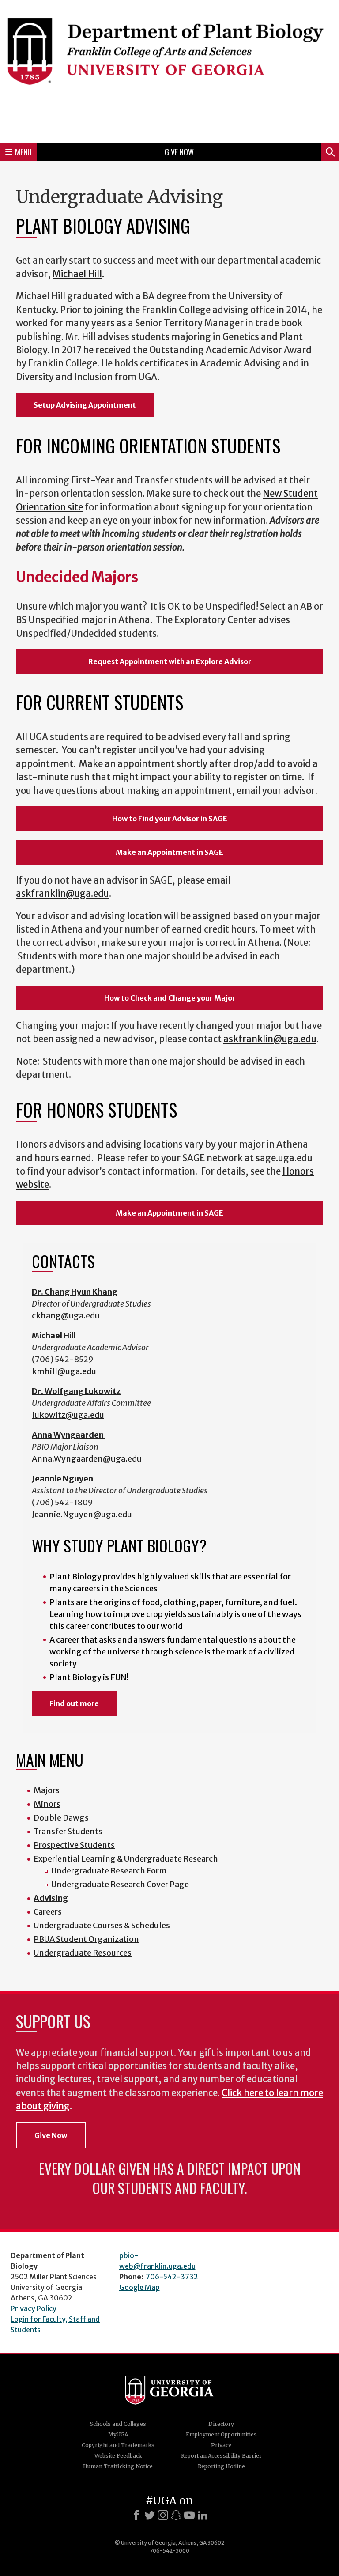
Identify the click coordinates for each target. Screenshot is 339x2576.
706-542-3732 (172, 2277)
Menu (23, 152)
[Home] (169, 70)
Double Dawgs (61, 1818)
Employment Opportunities (221, 2434)
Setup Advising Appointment (85, 405)
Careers (48, 1912)
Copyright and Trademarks (118, 2445)
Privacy (221, 2445)
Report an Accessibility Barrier (221, 2456)
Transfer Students (68, 1831)
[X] (150, 2515)
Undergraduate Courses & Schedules (102, 1925)
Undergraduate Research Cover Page (120, 1884)
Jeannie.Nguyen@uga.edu (82, 1514)
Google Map (139, 2287)
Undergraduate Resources (83, 1953)
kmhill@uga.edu (64, 1371)
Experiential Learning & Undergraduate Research (126, 1859)
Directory (221, 2424)
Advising (51, 1898)
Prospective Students (74, 1845)
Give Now (179, 152)
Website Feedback (118, 2456)
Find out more (74, 1703)
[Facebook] (136, 2515)
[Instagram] (163, 2515)
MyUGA (118, 2434)
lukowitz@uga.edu (68, 1415)
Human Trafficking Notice (118, 2466)
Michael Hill (77, 274)
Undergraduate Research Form (109, 1871)
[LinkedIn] (203, 2515)
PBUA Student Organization (86, 1939)
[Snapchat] (176, 2515)
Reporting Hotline (221, 2466)
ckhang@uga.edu (66, 1316)
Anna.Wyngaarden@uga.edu (87, 1459)
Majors (47, 1790)
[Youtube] (189, 2515)
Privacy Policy (34, 2308)
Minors (47, 1804)
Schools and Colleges (118, 2424)
